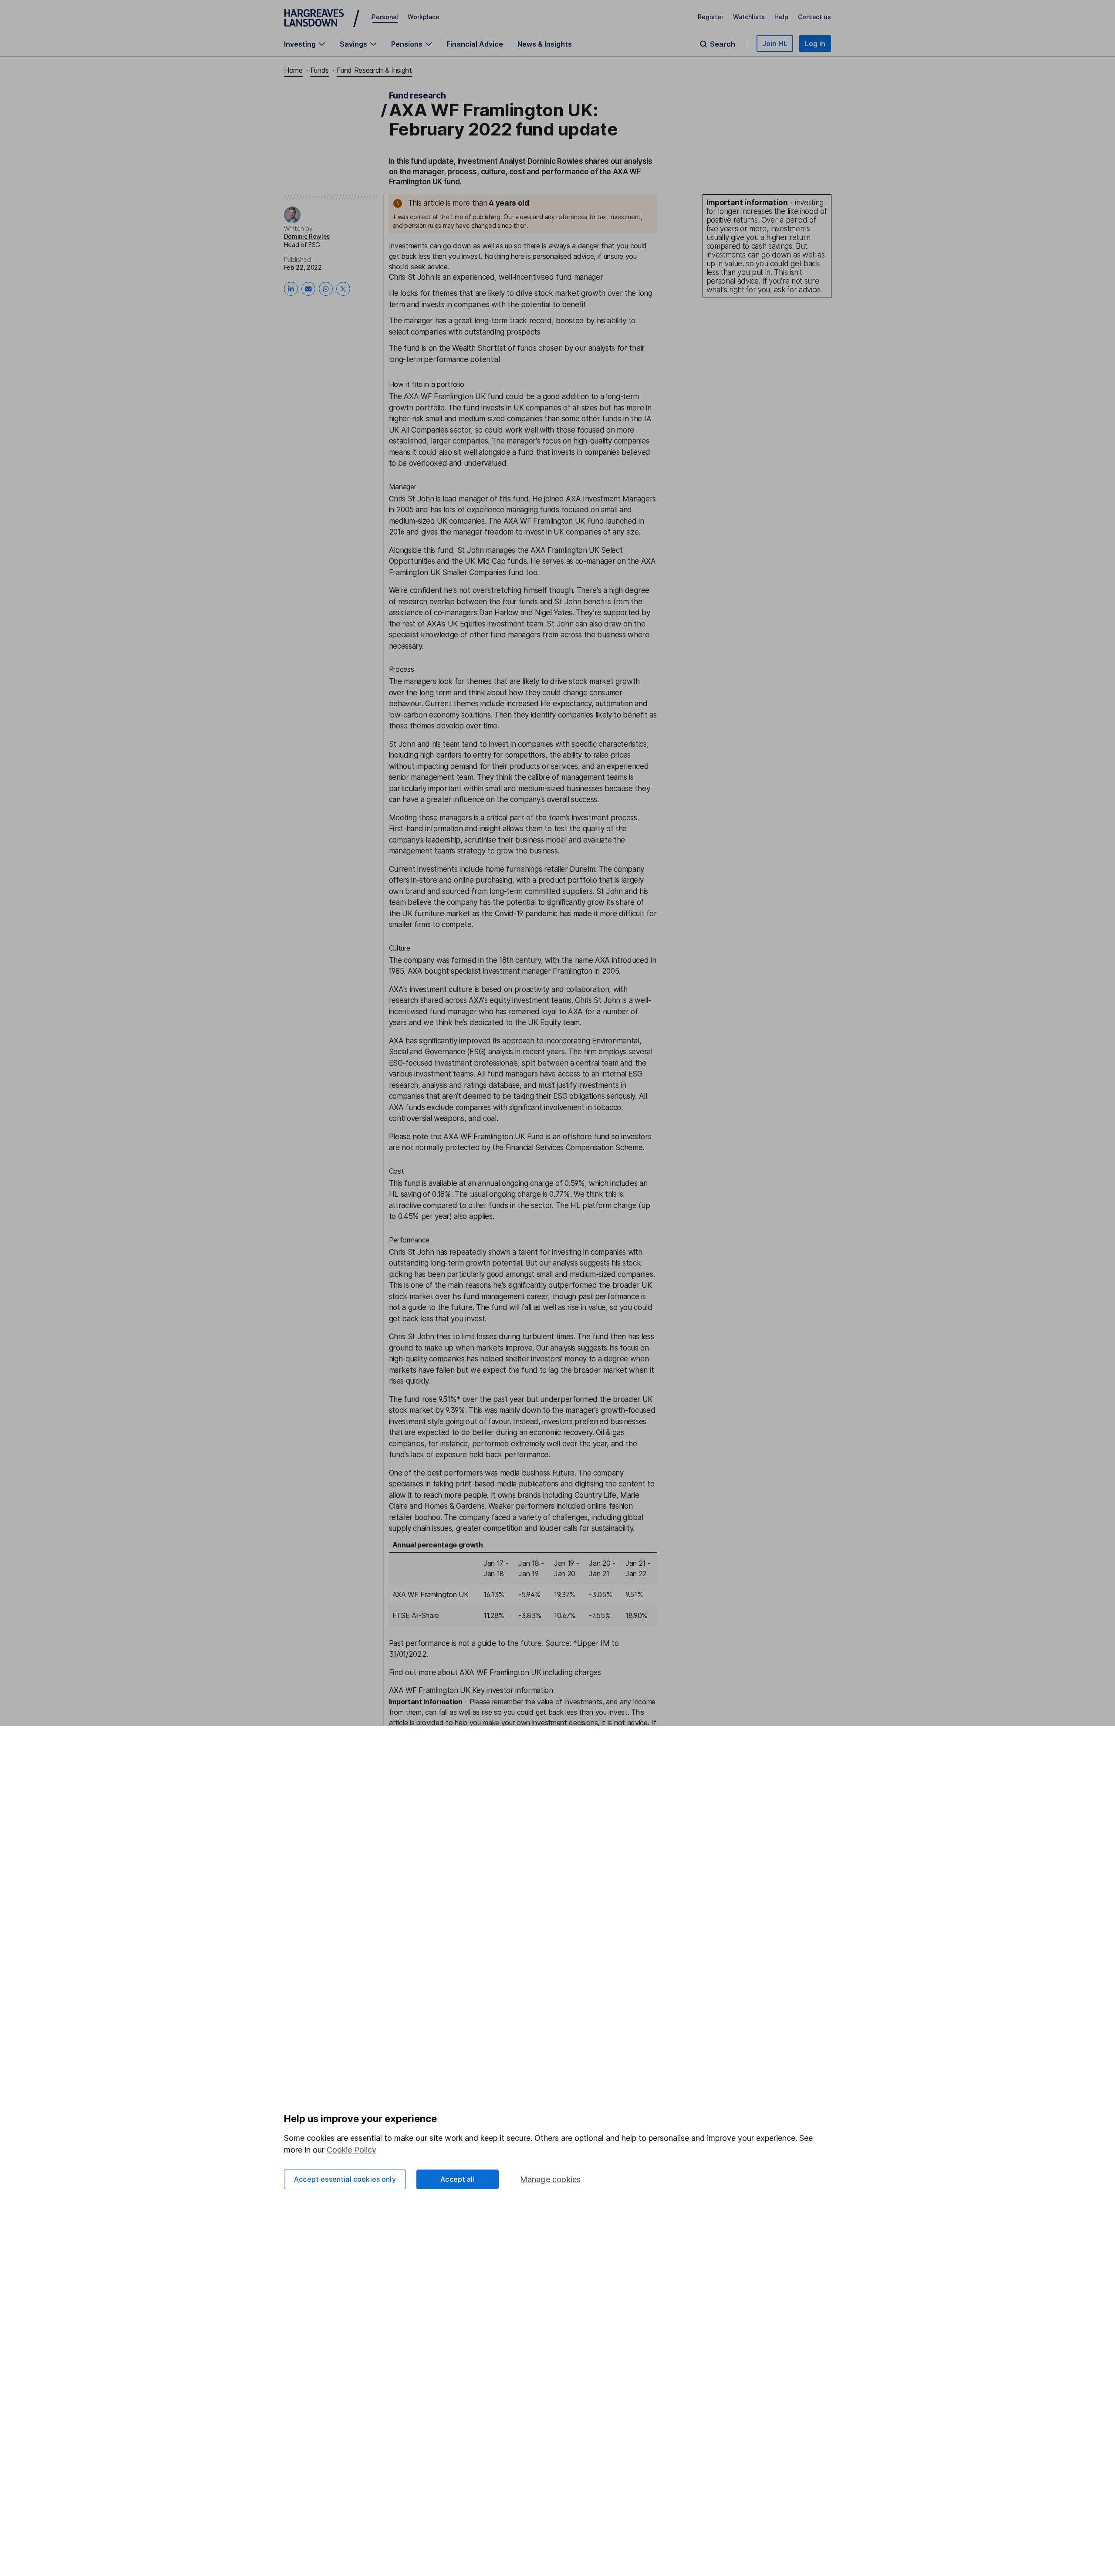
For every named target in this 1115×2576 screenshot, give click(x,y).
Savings (353, 44)
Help (781, 17)
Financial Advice (475, 44)
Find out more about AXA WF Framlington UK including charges (495, 1672)
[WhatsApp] (326, 289)
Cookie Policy (351, 2150)
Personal (385, 17)
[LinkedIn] (291, 289)
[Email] (308, 289)
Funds (320, 70)
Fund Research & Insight (374, 70)
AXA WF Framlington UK (431, 1594)
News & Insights (545, 44)
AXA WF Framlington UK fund (454, 396)
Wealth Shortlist (479, 348)
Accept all (458, 2179)
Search (723, 44)
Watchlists (749, 17)
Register (711, 17)
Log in (815, 44)
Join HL (775, 44)
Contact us (814, 17)
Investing (300, 44)
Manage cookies (551, 2179)
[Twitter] (343, 289)
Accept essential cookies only (345, 2179)
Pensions (407, 44)
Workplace (424, 17)
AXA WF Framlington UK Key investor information (471, 1690)
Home (293, 70)
